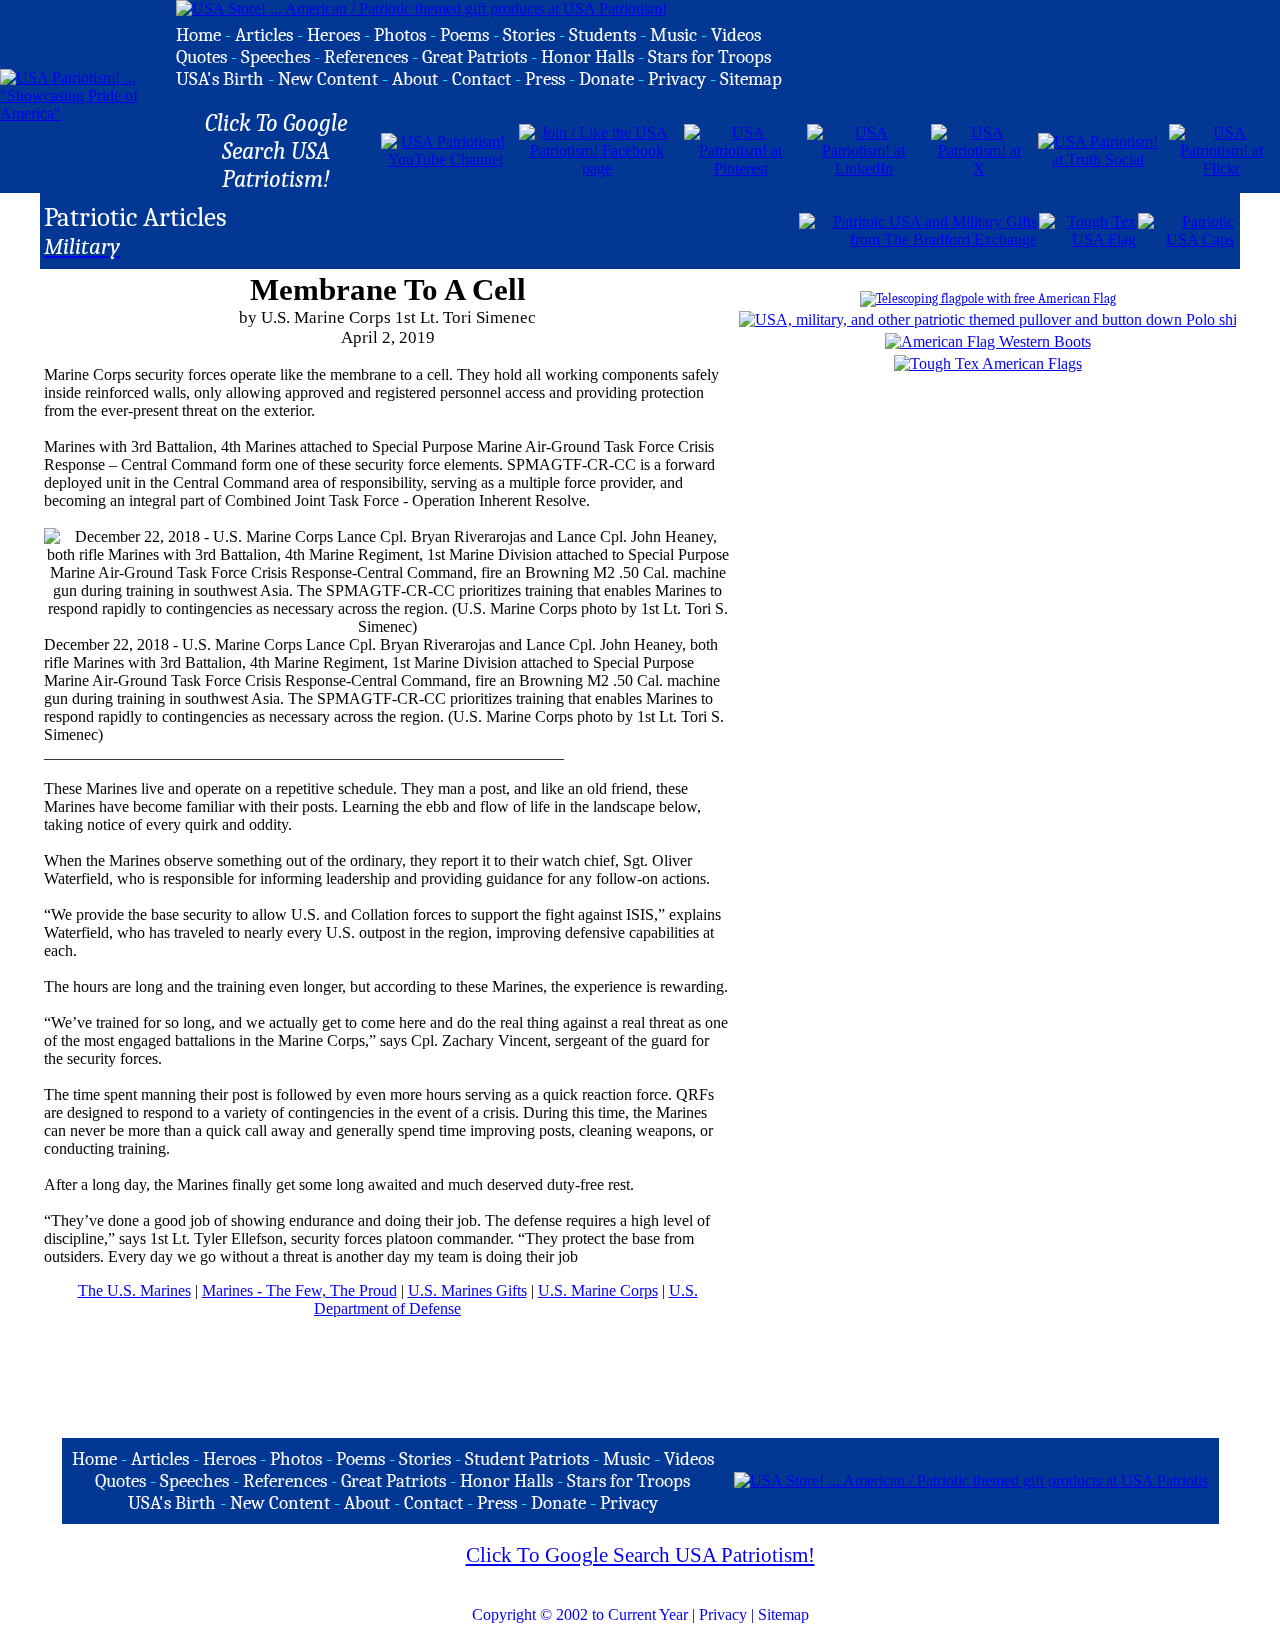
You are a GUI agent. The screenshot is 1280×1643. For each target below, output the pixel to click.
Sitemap (783, 1614)
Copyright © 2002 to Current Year (580, 1614)
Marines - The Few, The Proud (299, 1290)
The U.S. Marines (134, 1290)
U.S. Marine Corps (598, 1290)
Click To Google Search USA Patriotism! (640, 1555)
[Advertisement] (563, 229)
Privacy (723, 1614)
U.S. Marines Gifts (467, 1290)
